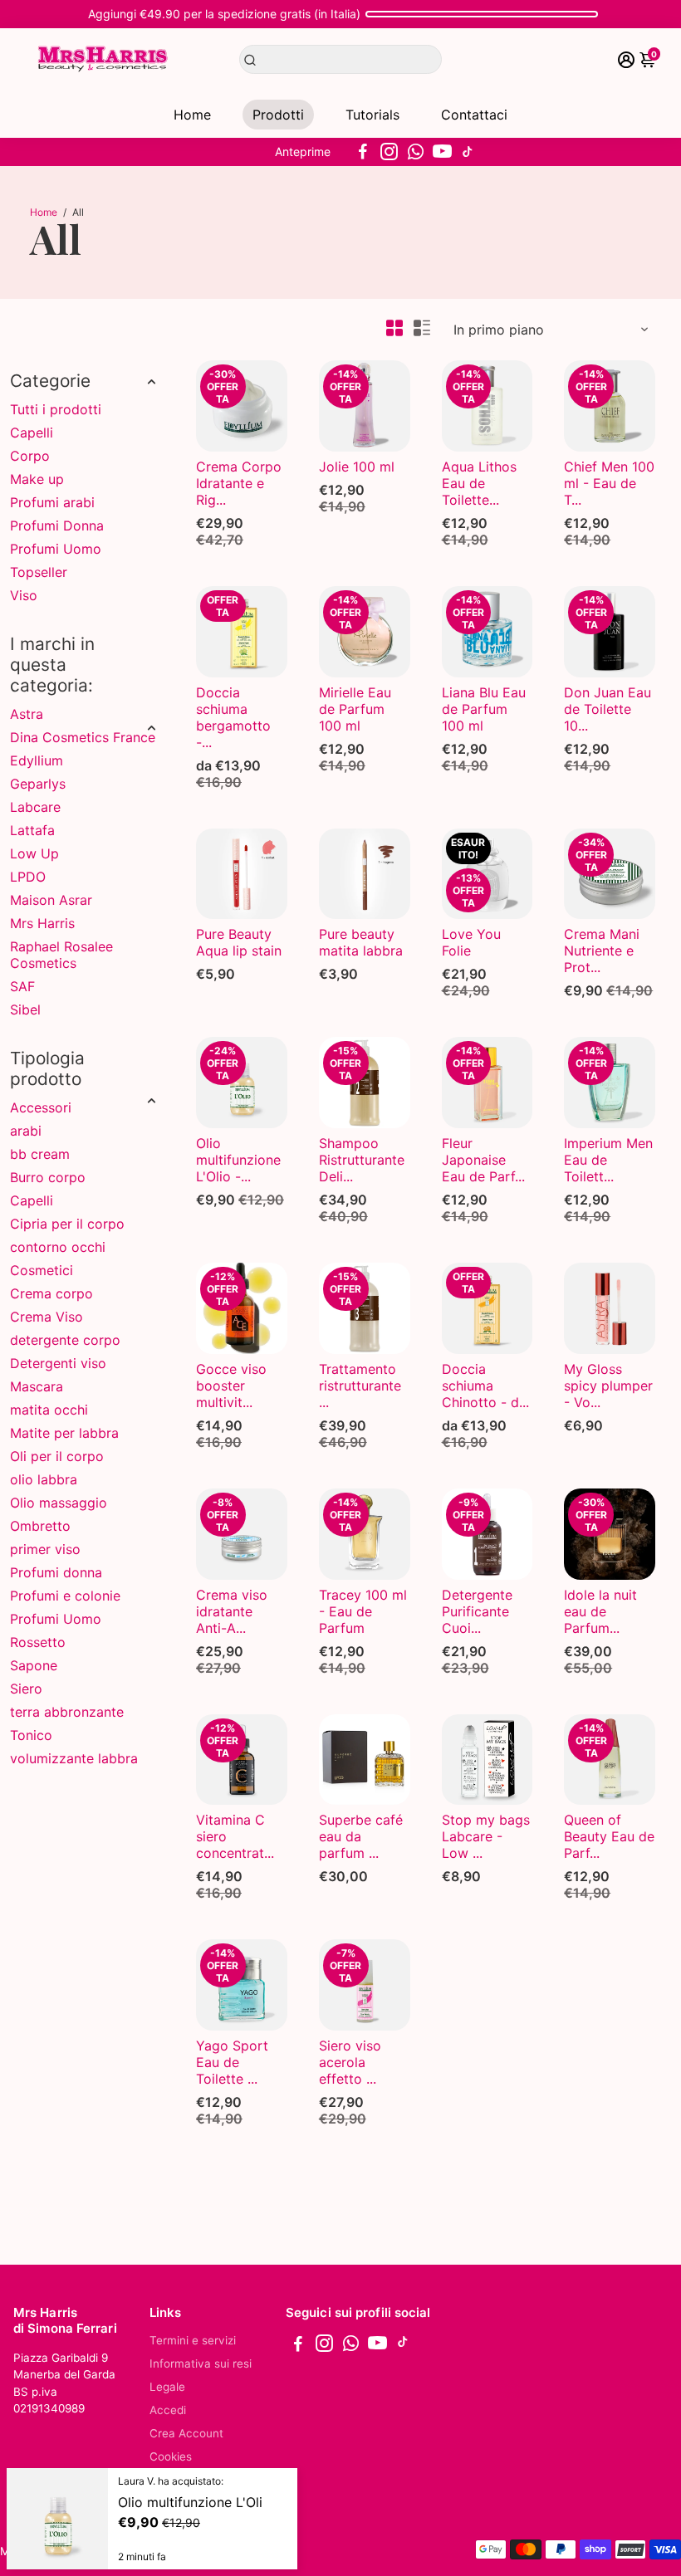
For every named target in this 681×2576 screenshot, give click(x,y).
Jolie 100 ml (357, 467)
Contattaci (474, 115)
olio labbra (44, 1479)
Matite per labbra (64, 1433)
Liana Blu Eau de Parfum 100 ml (484, 709)
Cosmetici (42, 1270)
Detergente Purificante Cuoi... (477, 1611)
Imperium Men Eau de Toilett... (608, 1160)
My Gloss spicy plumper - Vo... (608, 1386)
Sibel (25, 1009)
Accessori (41, 1107)
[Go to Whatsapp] (416, 152)
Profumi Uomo (56, 549)
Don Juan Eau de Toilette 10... (608, 709)
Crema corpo (51, 1293)
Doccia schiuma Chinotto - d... (485, 1386)
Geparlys (38, 784)
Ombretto (40, 1526)
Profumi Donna (57, 525)
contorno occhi (58, 1247)
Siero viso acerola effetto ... (350, 2062)
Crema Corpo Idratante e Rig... (239, 483)
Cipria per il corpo (67, 1224)
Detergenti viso (58, 1363)
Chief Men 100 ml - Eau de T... (609, 483)
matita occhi (49, 1410)
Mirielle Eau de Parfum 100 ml (355, 709)
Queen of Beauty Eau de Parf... (609, 1836)
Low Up (34, 853)
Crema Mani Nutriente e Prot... (602, 951)
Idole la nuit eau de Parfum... (600, 1611)
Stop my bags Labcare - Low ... (486, 1836)
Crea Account (186, 2433)
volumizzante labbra (74, 1758)
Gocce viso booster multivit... (231, 1386)
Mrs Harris (42, 923)
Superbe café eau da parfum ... (361, 1836)
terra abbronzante (67, 1712)
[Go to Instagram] (389, 152)
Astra (27, 714)
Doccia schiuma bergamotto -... (233, 717)
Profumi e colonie (65, 1596)
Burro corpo (48, 1177)
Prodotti (278, 115)
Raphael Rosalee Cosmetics (61, 955)
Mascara (37, 1386)
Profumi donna (56, 1572)
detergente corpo (65, 1340)
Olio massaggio (59, 1503)
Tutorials (372, 115)
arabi (26, 1131)
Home (192, 115)
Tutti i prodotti (56, 409)
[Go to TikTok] (468, 152)
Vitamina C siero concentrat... (235, 1836)
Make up (37, 479)
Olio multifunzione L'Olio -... (238, 1160)
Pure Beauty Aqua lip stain (239, 942)
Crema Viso (47, 1317)
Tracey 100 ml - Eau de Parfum (363, 1611)
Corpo (30, 456)
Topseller (39, 572)
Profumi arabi (52, 502)
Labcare (35, 807)
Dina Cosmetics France (83, 737)
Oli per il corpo (57, 1456)
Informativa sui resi (201, 2363)
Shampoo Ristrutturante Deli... (362, 1160)
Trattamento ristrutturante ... (360, 1386)
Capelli (32, 433)
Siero (26, 1689)
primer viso (45, 1549)
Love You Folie (471, 942)
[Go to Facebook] (363, 152)
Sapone (34, 1665)
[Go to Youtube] (442, 152)
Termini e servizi (193, 2340)
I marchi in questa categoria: (52, 665)
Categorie (50, 381)
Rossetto (38, 1642)
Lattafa (32, 830)
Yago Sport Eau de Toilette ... (232, 2062)
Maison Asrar (51, 900)
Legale (167, 2387)
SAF (22, 986)
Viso (24, 595)
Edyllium (37, 760)
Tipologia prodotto (47, 1068)
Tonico (31, 1735)
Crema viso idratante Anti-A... (232, 1611)
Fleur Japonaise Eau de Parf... (483, 1160)
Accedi (168, 2410)
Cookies (171, 2456)
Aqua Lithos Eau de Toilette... (479, 483)
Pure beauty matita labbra (361, 942)
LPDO (28, 877)
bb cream (40, 1154)
